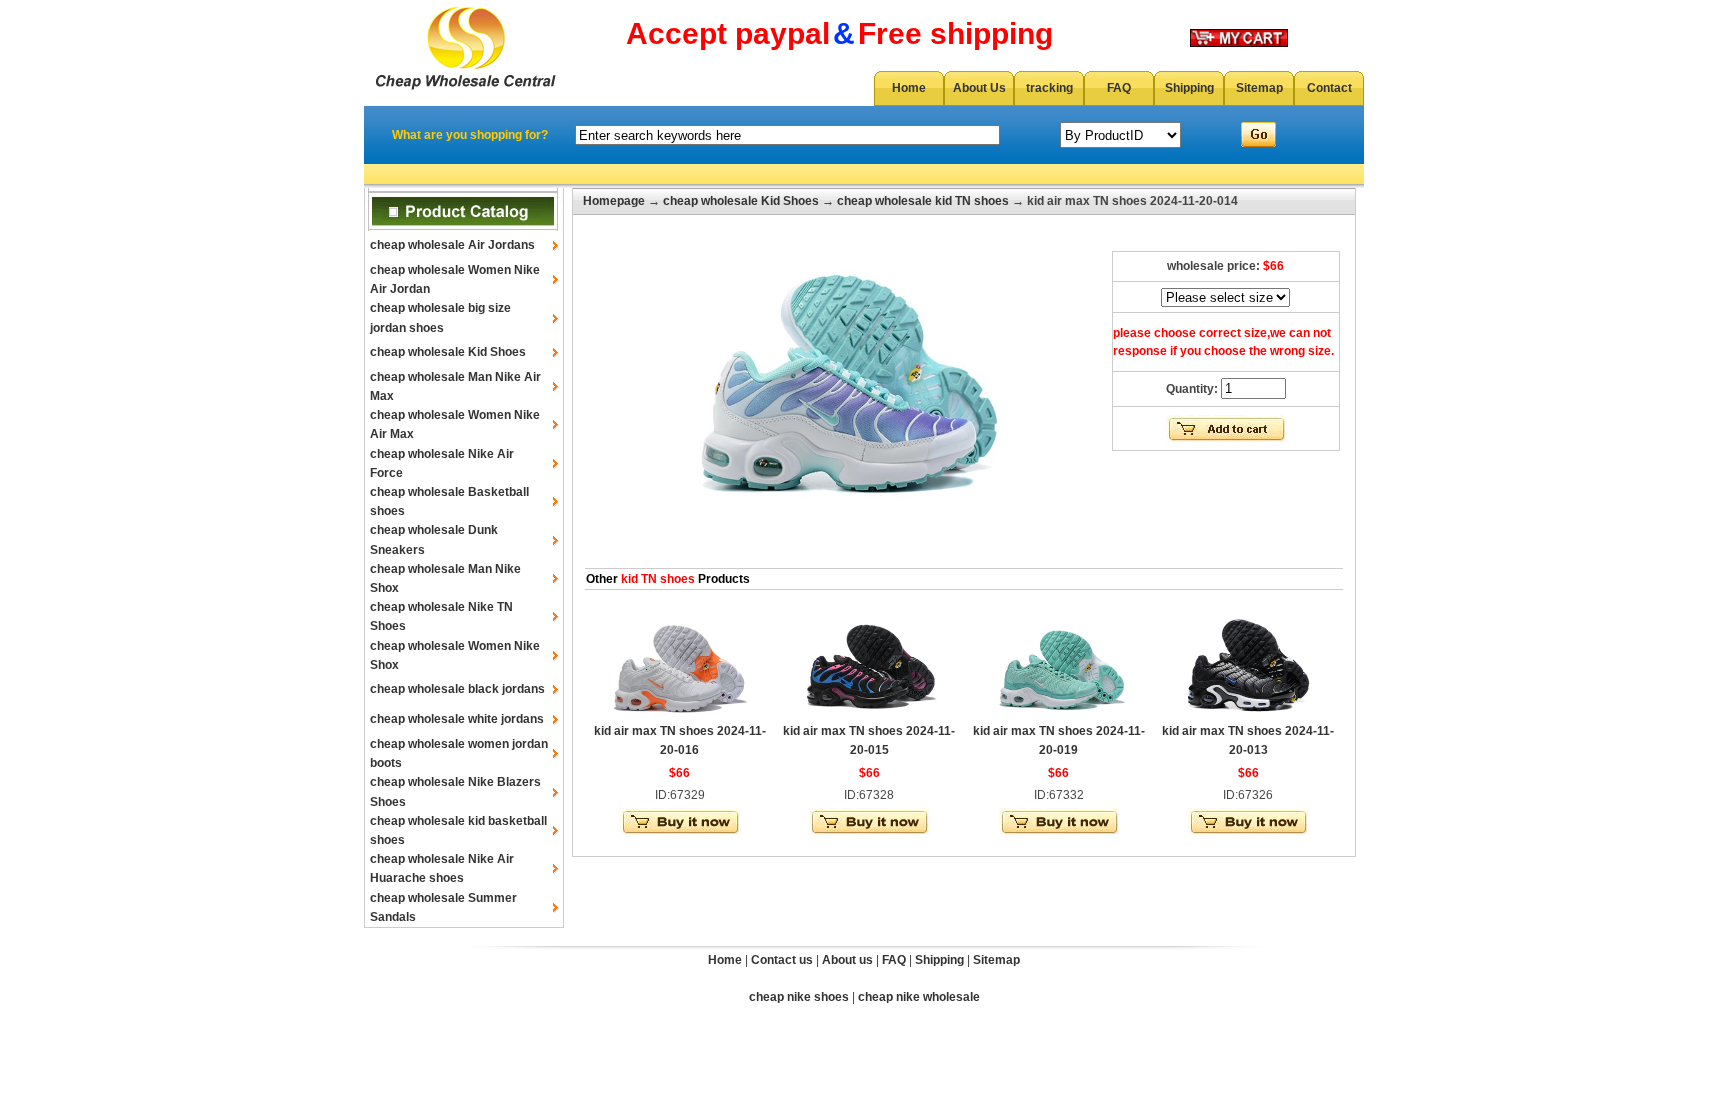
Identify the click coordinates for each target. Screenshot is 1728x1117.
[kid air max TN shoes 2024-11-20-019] (1059, 714)
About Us (979, 88)
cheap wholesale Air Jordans (452, 245)
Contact (1329, 88)
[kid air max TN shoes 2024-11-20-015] (869, 714)
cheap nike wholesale (919, 997)
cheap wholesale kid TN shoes (923, 201)
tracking (1049, 88)
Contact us (782, 960)
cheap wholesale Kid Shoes (448, 352)
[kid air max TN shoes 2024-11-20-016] (680, 714)
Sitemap (1259, 88)
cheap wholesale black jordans (457, 689)
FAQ (1119, 88)
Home (909, 88)
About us (847, 960)
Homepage (614, 201)
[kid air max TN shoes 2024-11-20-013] (1248, 714)
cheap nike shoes (799, 997)
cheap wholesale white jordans (457, 719)
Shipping (1189, 88)
